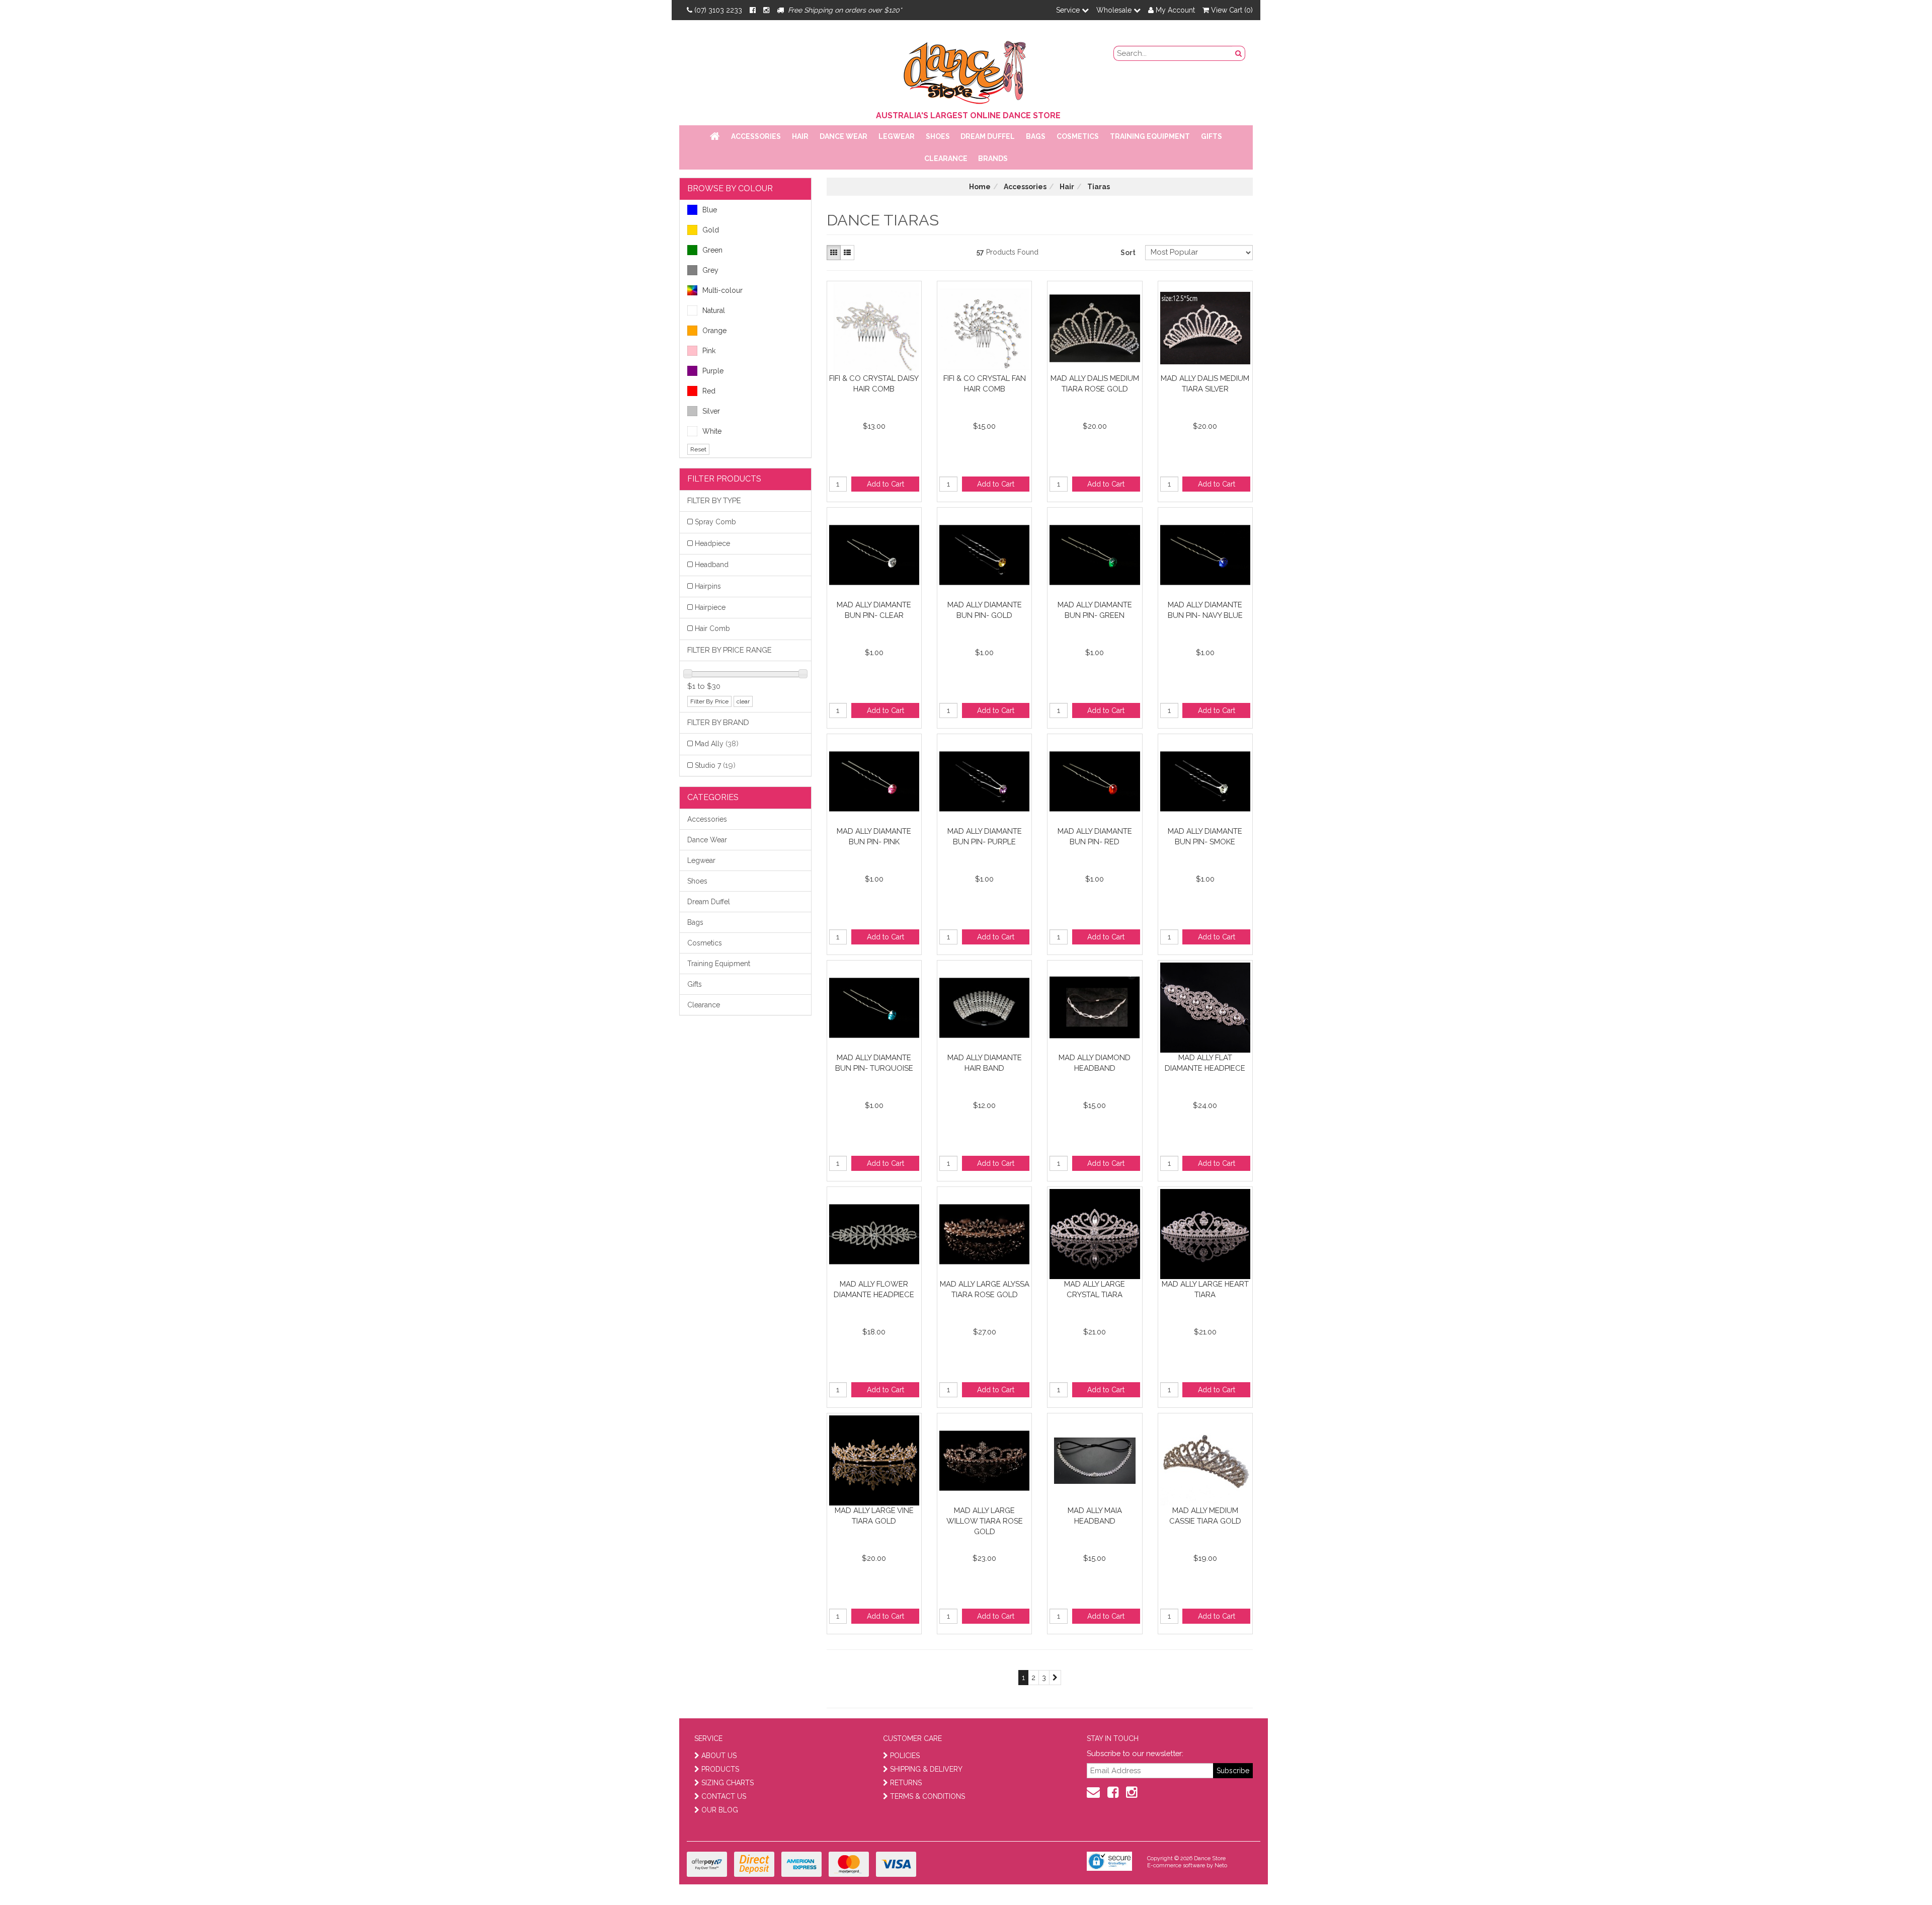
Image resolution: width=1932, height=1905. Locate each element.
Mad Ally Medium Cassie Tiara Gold (1205, 1516)
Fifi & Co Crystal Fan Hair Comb (985, 384)
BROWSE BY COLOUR (730, 188)
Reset (698, 449)
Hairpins (708, 586)
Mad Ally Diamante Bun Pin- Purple (985, 837)
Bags (1036, 136)
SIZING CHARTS (728, 1783)
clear (743, 701)
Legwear (897, 136)
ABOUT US (719, 1756)
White (712, 431)
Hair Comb (712, 628)
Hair (800, 136)
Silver (711, 411)
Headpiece (712, 543)
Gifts (1212, 136)
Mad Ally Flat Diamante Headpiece (1205, 1063)
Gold (711, 230)
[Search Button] (1239, 53)
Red (709, 391)
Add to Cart (886, 484)
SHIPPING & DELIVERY (926, 1769)
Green (712, 250)
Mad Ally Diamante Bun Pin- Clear (874, 610)
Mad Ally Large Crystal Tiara (1095, 1289)
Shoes (938, 136)
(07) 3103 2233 (718, 10)
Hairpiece (710, 607)
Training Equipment (1150, 136)
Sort (1128, 253)
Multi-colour (722, 290)
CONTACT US (724, 1796)
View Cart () (1231, 10)
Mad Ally (717, 744)
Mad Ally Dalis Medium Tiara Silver (1205, 384)
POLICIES (905, 1756)
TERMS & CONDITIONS (928, 1796)
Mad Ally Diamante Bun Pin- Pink (874, 837)
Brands (993, 158)
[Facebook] (753, 10)
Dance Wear (843, 136)
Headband (712, 565)
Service (1069, 10)
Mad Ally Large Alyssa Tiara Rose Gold (985, 1289)
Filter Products (724, 479)
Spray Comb (715, 522)
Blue (710, 210)
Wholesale (1115, 10)
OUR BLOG (720, 1810)
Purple (713, 371)
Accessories (756, 136)
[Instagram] (766, 10)
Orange (714, 331)
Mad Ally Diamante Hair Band (985, 1063)
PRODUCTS (720, 1769)
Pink (709, 351)
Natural (714, 310)
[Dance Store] (966, 70)
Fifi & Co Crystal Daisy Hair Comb (874, 384)
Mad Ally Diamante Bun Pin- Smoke (1205, 837)
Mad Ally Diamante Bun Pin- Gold (985, 610)
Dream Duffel (988, 136)
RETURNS (906, 1783)
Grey (710, 270)
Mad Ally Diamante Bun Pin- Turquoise (874, 1063)
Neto (1221, 1866)
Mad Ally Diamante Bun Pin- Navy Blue (1205, 610)
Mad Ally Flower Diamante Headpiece (874, 1289)
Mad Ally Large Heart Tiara (1205, 1289)
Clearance (946, 158)
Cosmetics (1078, 136)
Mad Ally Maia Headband (1095, 1516)
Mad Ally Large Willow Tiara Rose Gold (985, 1521)
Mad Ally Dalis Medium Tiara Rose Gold (1095, 384)
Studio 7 (715, 765)
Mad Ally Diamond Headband (1095, 1063)
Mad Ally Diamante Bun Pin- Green (1095, 610)
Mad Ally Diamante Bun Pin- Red (1095, 837)
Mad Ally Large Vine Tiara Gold (874, 1516)
